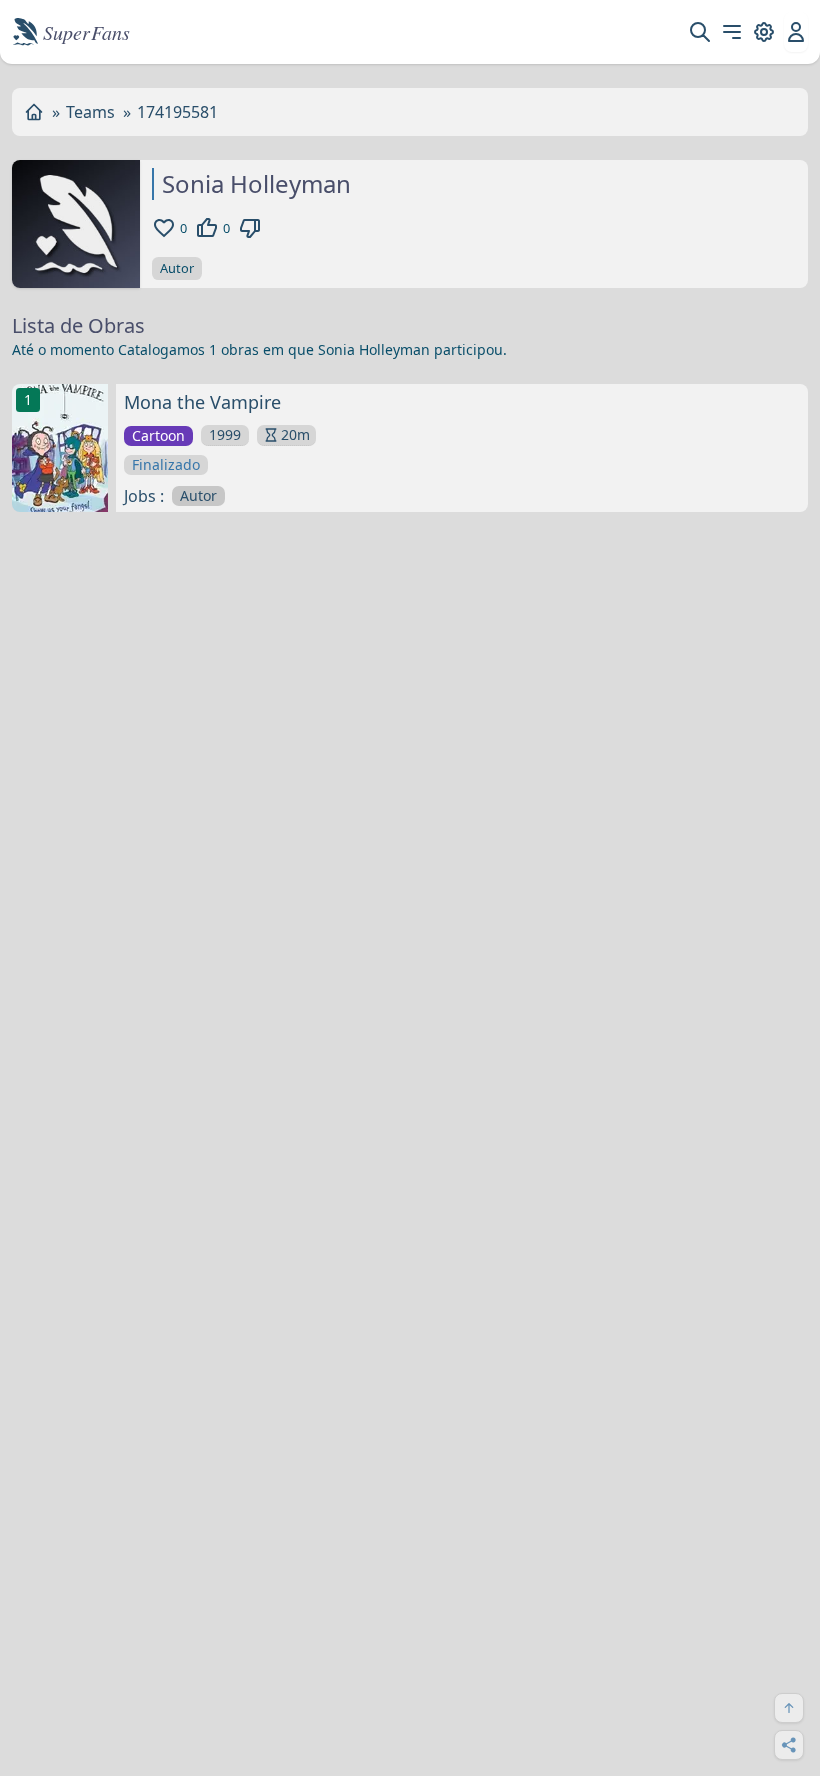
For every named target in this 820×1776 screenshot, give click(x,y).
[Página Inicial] (34, 112)
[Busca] (700, 32)
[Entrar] (796, 32)
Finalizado (166, 464)
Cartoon (158, 435)
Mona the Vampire (202, 402)
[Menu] (732, 32)
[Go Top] (789, 1708)
